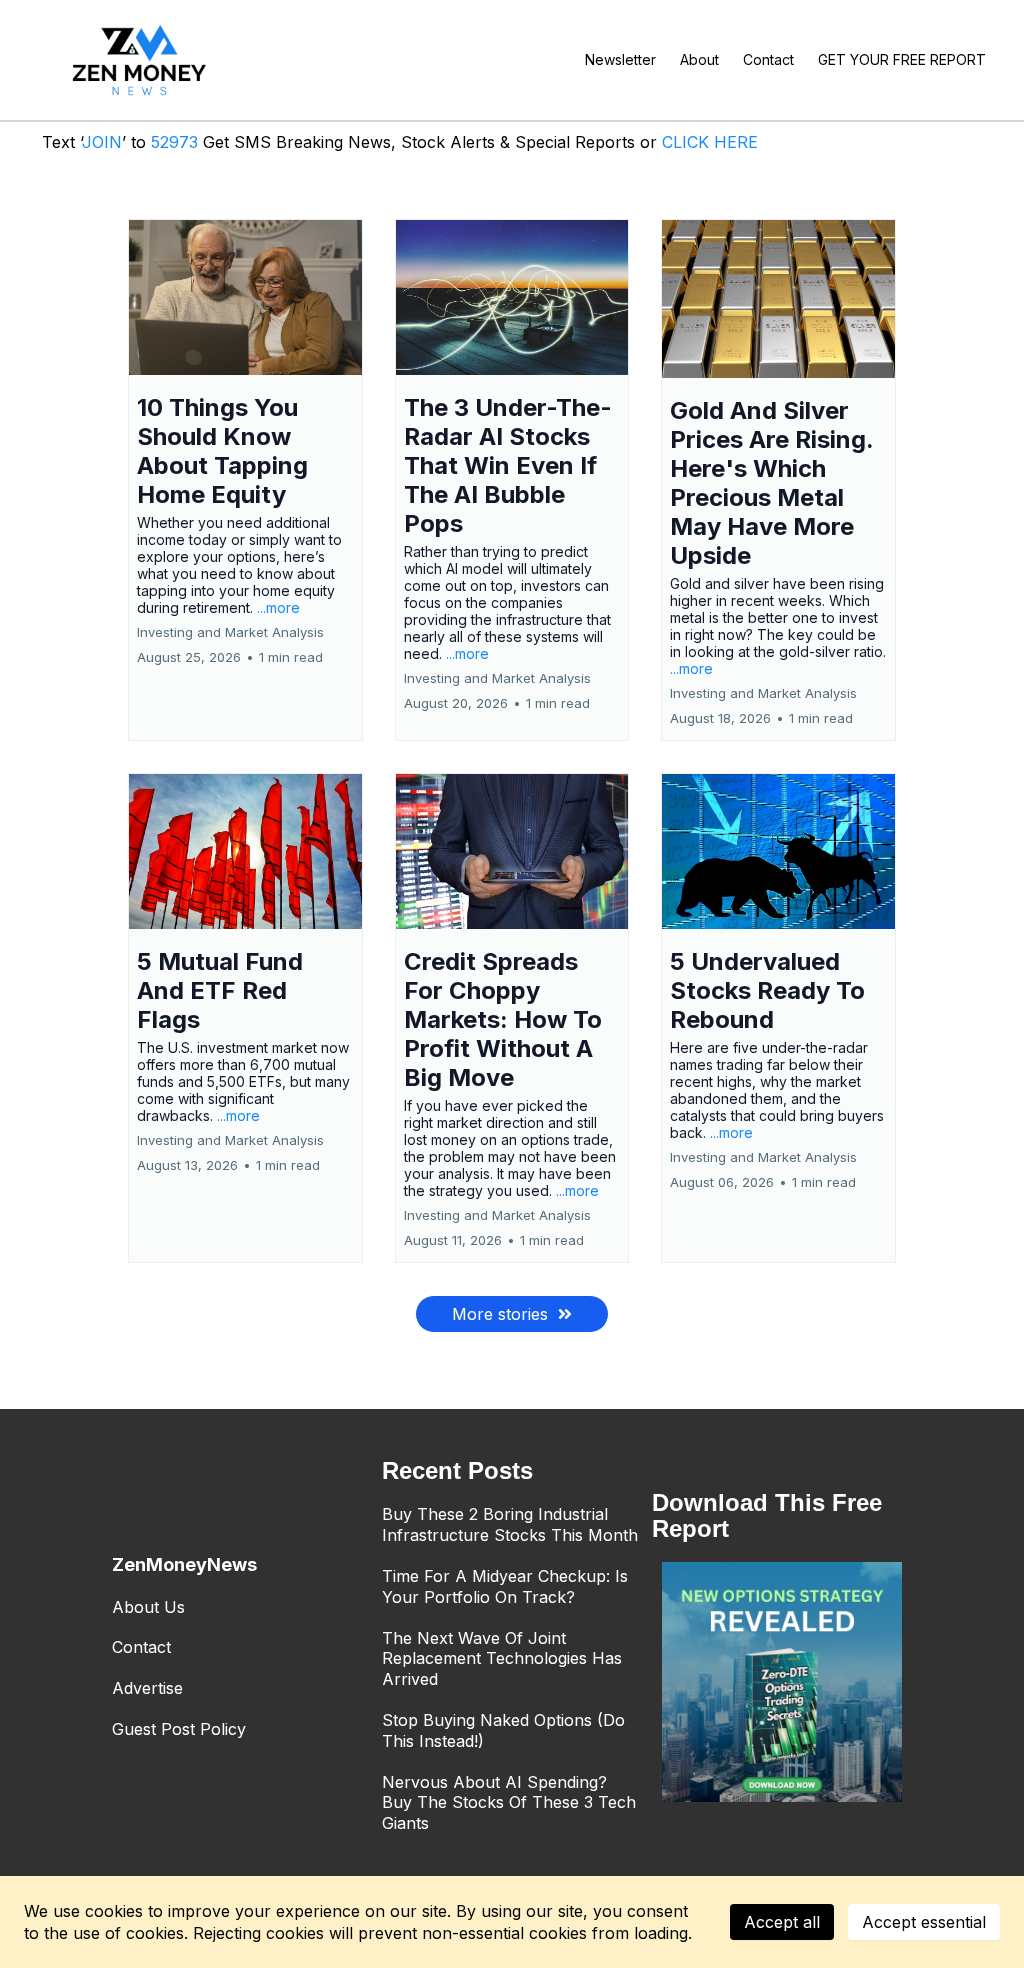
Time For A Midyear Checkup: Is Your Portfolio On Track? (505, 1586)
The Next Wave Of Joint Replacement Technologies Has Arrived (502, 1659)
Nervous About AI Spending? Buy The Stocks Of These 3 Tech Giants (509, 1803)
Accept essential (924, 1922)
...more (278, 607)
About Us (148, 1607)
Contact (141, 1647)
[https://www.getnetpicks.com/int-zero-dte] (782, 1682)
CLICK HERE (710, 142)
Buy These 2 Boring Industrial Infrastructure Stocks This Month (510, 1524)
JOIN (102, 142)
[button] (245, 480)
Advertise (147, 1688)
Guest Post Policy (179, 1729)
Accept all (782, 1922)
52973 (177, 142)
